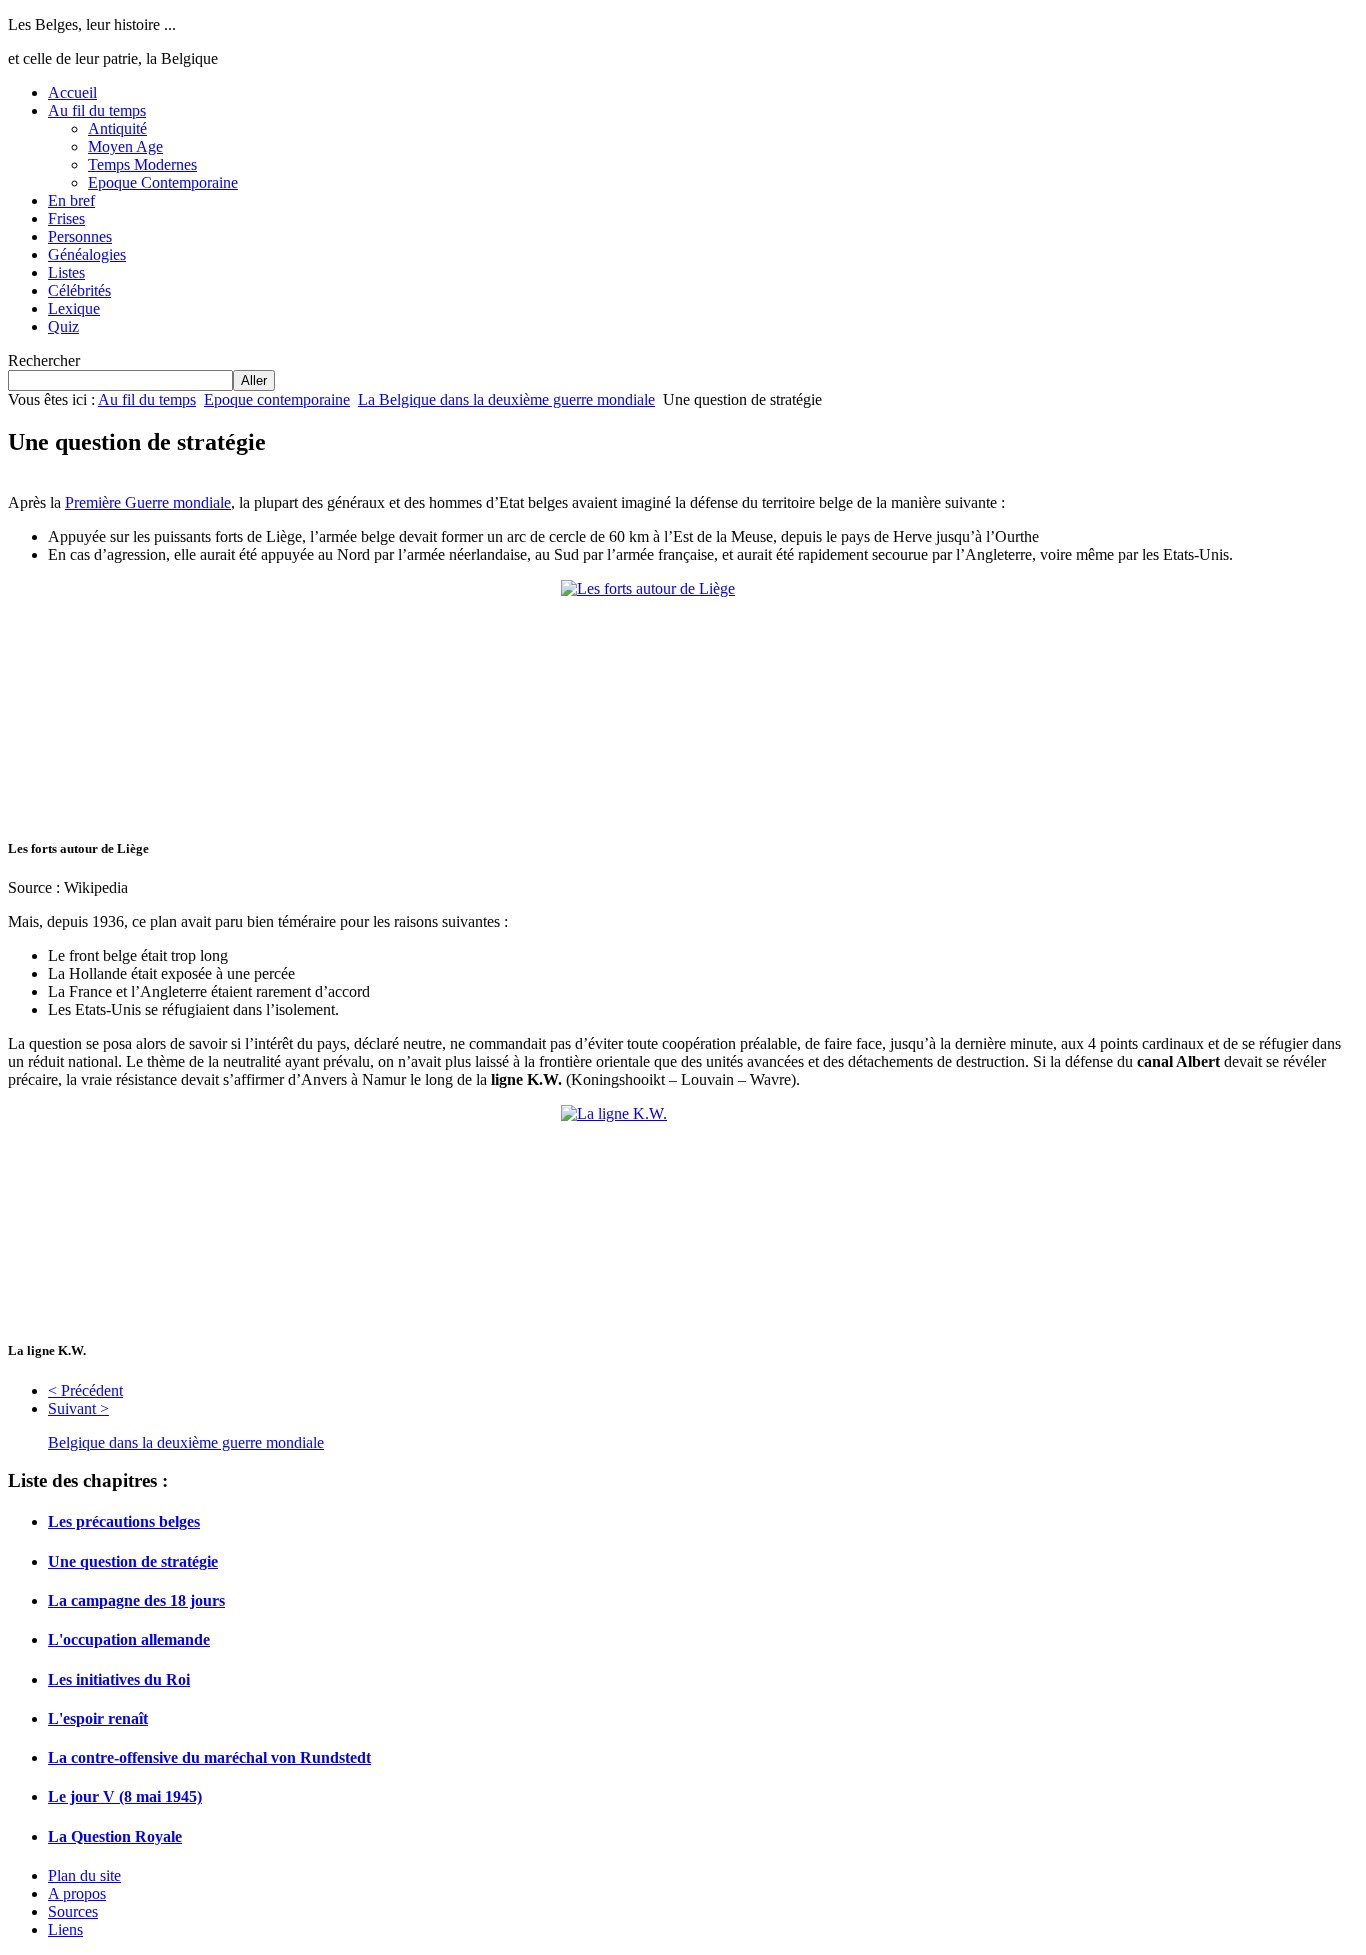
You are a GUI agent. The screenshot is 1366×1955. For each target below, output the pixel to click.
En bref (71, 200)
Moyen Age (125, 146)
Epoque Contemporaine (163, 182)
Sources (73, 1911)
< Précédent (85, 1390)
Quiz (63, 326)
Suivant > (78, 1408)
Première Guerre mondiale (148, 502)
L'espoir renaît (98, 1718)
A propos (77, 1893)
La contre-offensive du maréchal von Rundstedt (209, 1757)
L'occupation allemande (129, 1639)
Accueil (72, 92)
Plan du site (84, 1875)
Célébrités (79, 290)
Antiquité (117, 128)
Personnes (80, 236)
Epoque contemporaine (277, 399)
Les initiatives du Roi (119, 1679)
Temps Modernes (142, 164)
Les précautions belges (124, 1521)
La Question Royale (115, 1836)
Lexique (74, 308)
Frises (66, 218)
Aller (254, 380)
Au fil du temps (97, 110)
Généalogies (87, 254)
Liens (65, 1929)
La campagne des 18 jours (136, 1600)
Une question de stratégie (133, 1561)
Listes (66, 272)
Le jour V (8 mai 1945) (125, 1796)
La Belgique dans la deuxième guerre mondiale (506, 399)
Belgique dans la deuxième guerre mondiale (186, 1442)
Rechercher (44, 360)
